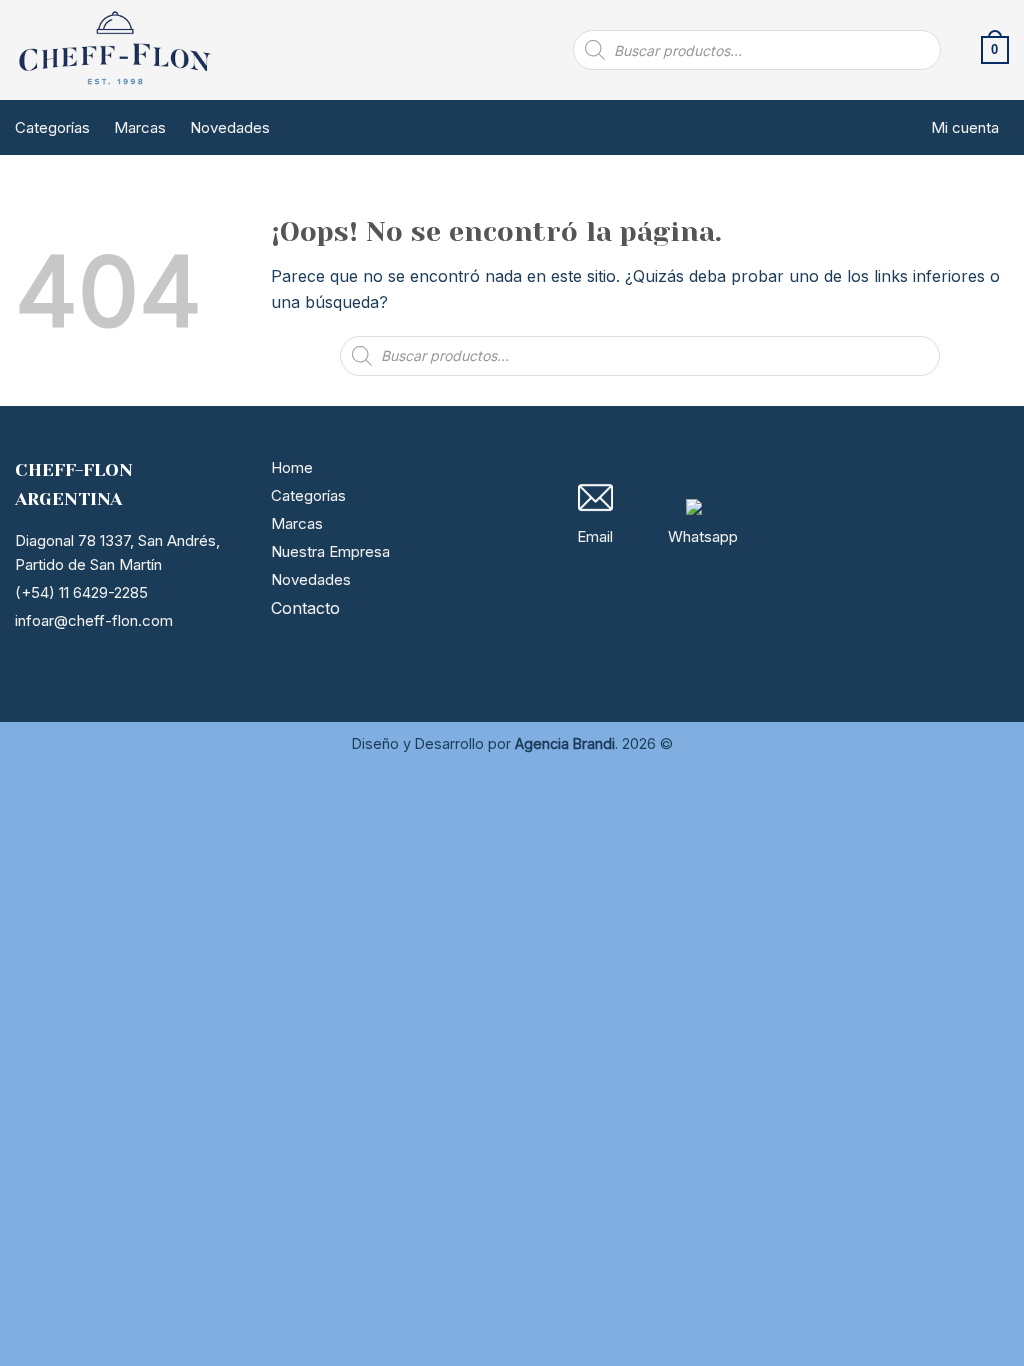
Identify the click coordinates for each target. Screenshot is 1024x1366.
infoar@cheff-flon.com (94, 620)
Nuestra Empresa (330, 551)
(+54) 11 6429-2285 (81, 592)
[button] (995, 50)
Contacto (305, 608)
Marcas (140, 127)
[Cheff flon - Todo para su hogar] (115, 49)
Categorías (52, 127)
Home (292, 467)
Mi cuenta (965, 127)
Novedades (230, 127)
